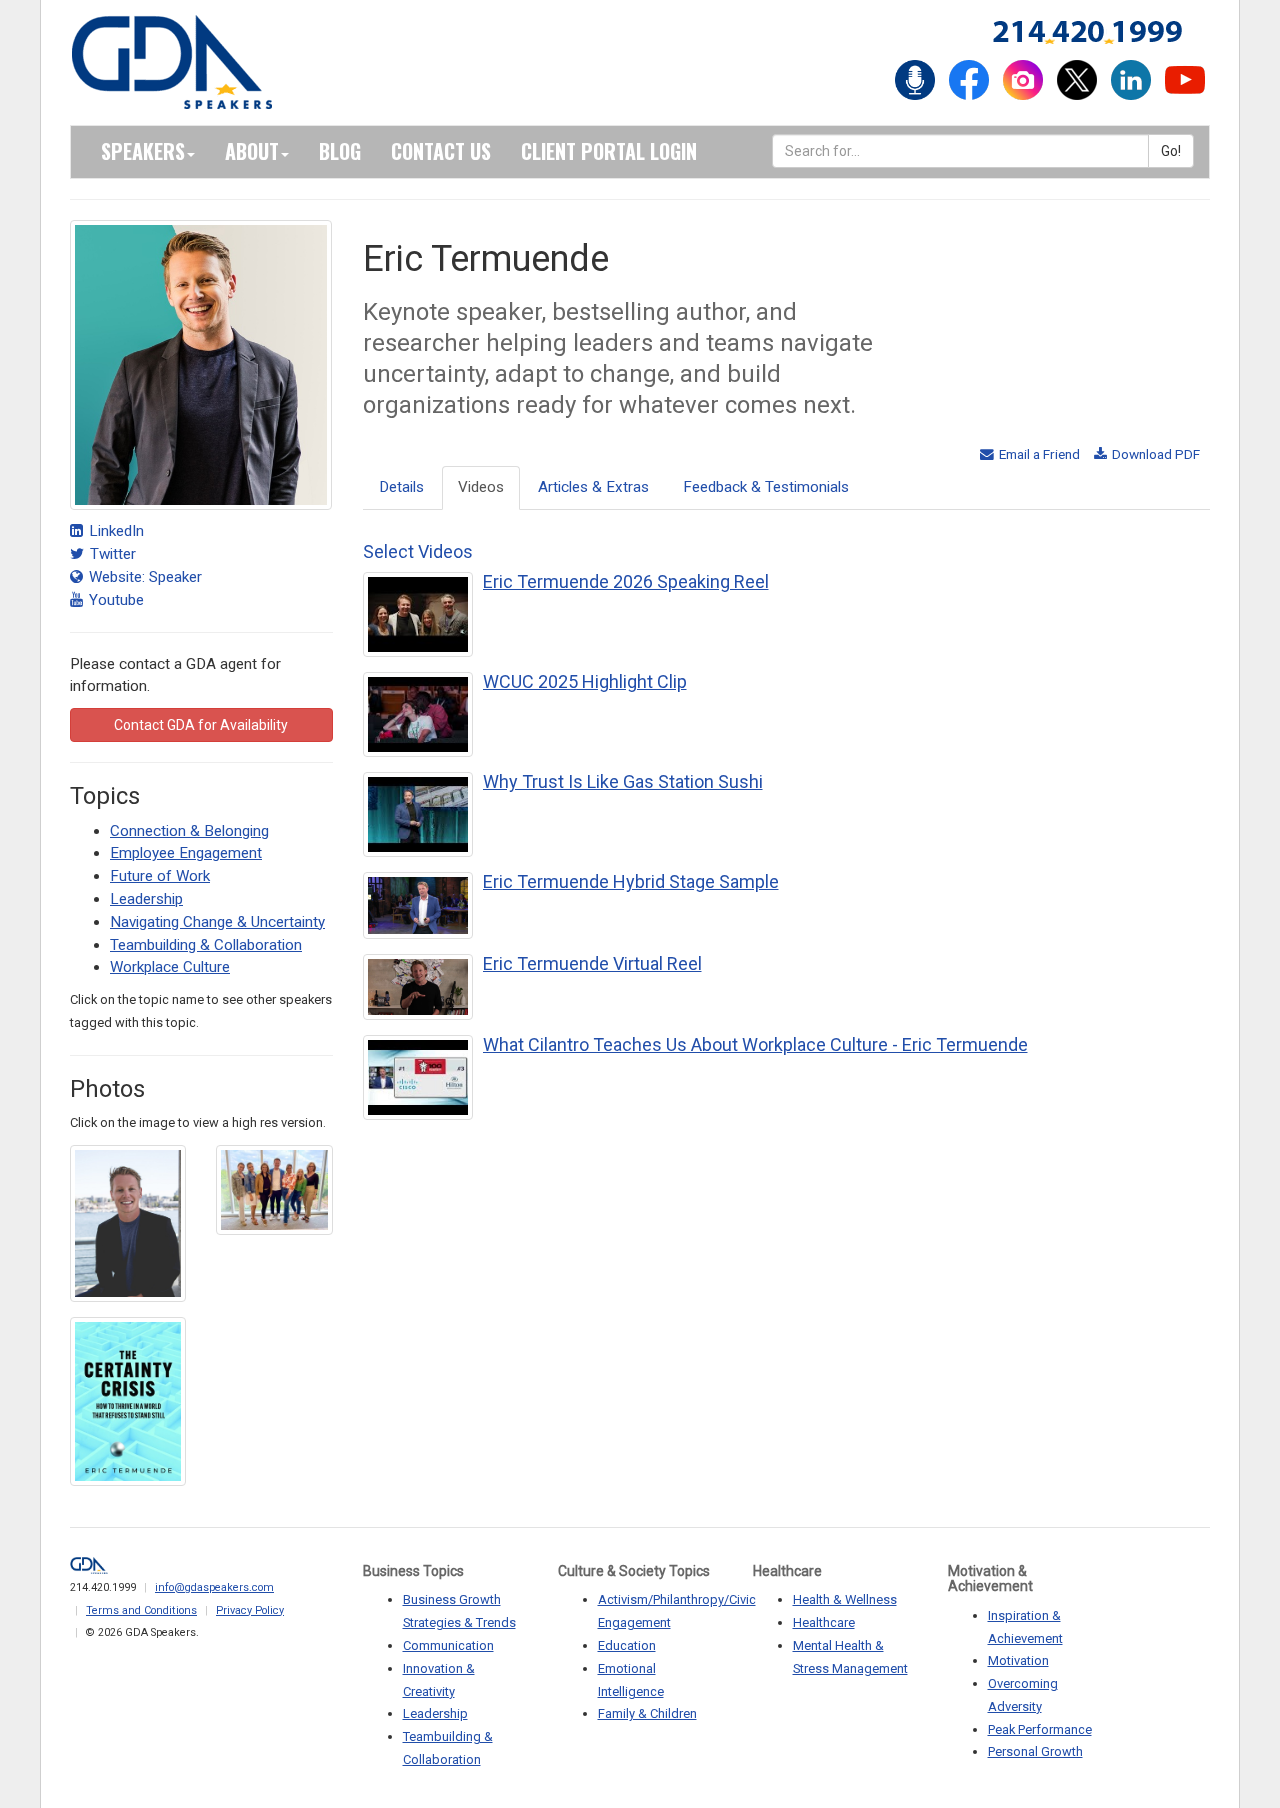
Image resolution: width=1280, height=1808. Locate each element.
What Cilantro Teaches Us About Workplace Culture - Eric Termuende (755, 1044)
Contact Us (441, 151)
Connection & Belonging (189, 831)
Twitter (111, 554)
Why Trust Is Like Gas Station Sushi (623, 781)
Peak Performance (1040, 1729)
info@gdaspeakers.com (214, 1587)
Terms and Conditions (141, 1610)
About (252, 151)
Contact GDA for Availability (201, 725)
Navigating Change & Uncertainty (217, 922)
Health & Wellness (845, 1599)
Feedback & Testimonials (766, 487)
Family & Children (647, 1713)
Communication (448, 1645)
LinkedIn (114, 531)
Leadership (146, 899)
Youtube (114, 600)
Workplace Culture (170, 967)
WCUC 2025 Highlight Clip (585, 681)
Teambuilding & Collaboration (206, 945)
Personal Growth (1035, 1751)
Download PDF (1154, 454)
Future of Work (160, 876)
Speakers (143, 151)
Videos (481, 487)
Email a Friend (1038, 454)
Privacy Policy (250, 1610)
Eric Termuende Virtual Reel (592, 963)
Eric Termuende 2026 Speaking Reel (626, 581)
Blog (340, 151)
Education (627, 1645)
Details (401, 487)
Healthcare (824, 1622)
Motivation (1018, 1660)
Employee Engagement (186, 853)
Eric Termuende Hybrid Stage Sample (631, 881)
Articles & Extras (593, 487)
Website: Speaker (143, 577)
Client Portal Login (609, 151)
